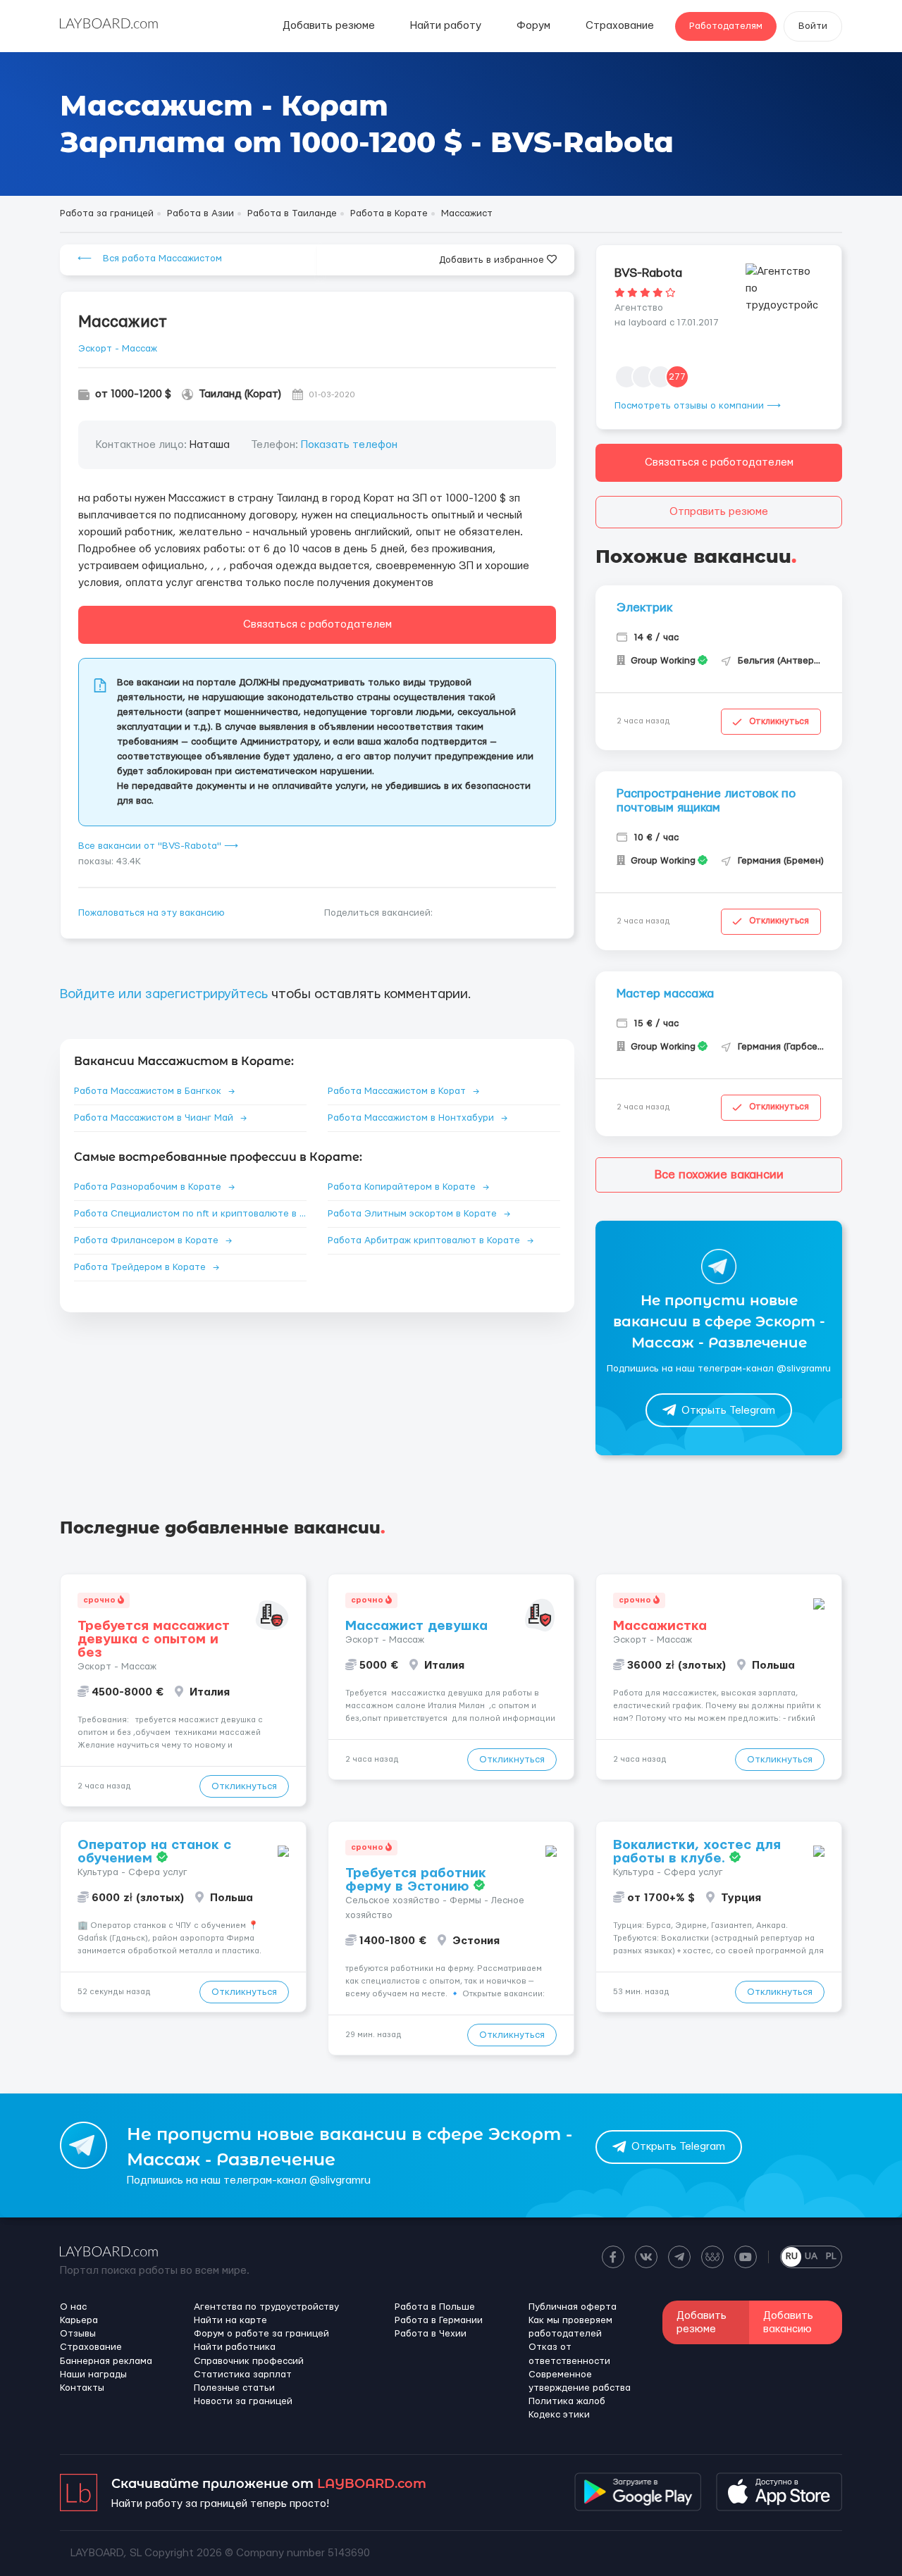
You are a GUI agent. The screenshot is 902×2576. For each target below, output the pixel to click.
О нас (73, 2307)
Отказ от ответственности (569, 2354)
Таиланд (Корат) (240, 394)
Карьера (79, 2320)
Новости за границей (243, 2401)
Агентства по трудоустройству (266, 2307)
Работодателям (726, 26)
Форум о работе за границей (261, 2334)
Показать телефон (349, 445)
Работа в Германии (439, 2320)
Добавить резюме (329, 26)
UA (811, 2256)
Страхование (620, 26)
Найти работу (446, 26)
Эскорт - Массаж (118, 349)
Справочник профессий (249, 2361)
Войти (813, 26)
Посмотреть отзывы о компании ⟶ (698, 406)
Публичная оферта (573, 2307)
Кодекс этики (559, 2415)
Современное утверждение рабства (580, 2381)
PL (831, 2256)
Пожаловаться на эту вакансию (152, 913)
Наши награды (93, 2375)
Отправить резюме (719, 512)
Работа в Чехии (431, 2334)
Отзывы (78, 2334)
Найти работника (235, 2347)
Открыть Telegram (728, 1411)
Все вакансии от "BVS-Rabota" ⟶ (158, 846)
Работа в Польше (435, 2307)
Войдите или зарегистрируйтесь (164, 994)
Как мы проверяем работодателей (570, 2327)
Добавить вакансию (788, 2322)
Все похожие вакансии (719, 1175)
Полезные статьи (234, 2388)
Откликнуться (779, 721)
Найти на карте (230, 2320)
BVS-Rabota (648, 273)
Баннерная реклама (106, 2361)
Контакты (82, 2388)
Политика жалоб (567, 2401)
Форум (533, 26)
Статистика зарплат (243, 2375)
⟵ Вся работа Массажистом (150, 259)
